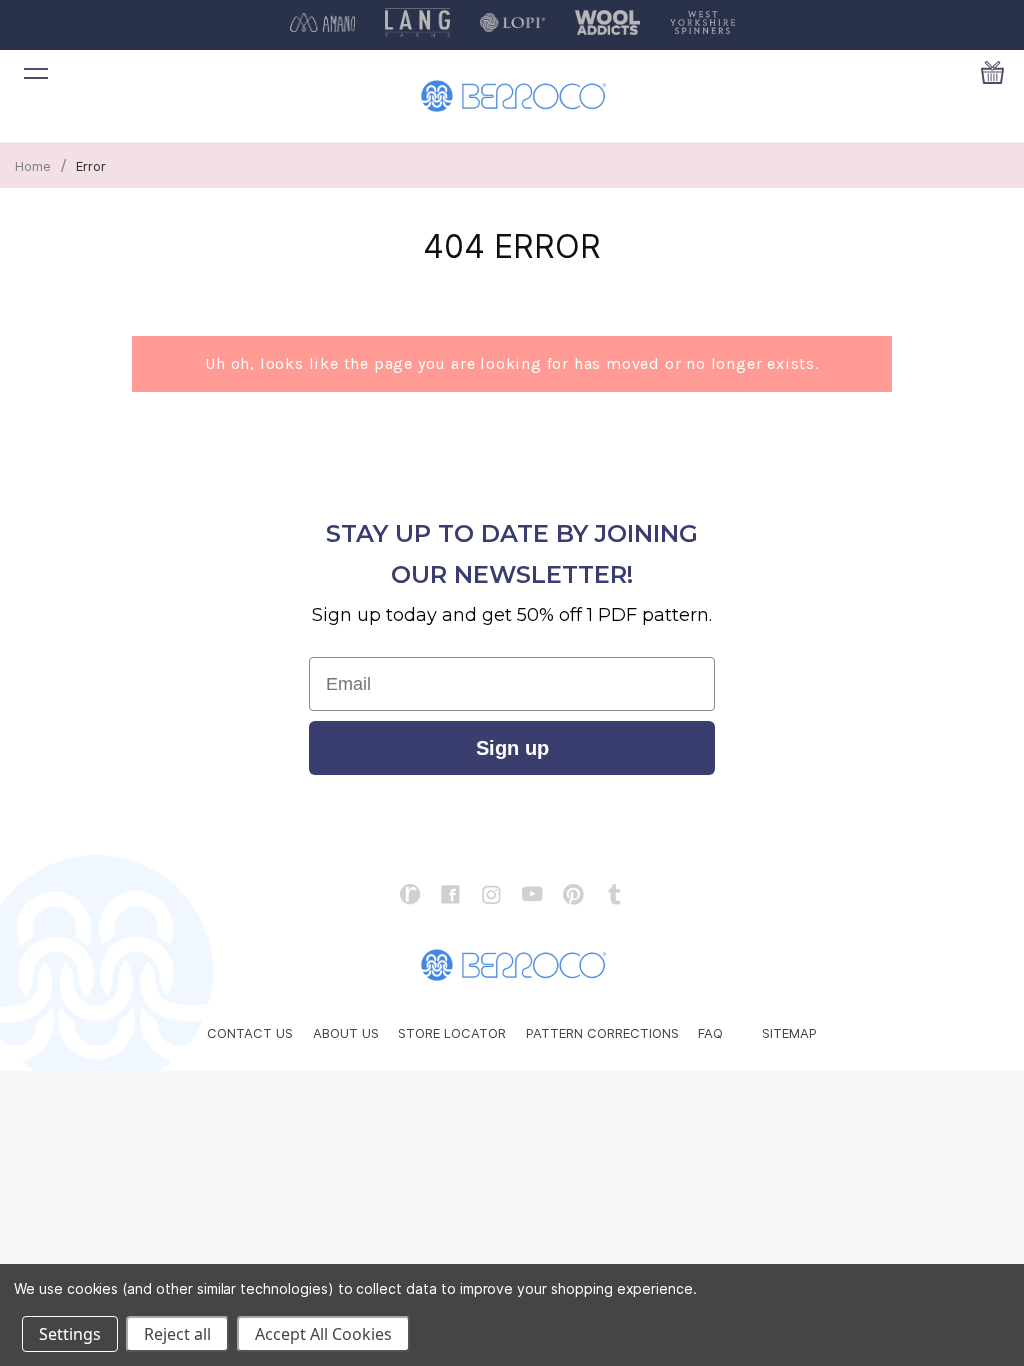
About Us (346, 1033)
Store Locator (452, 1033)
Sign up (512, 748)
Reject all (177, 1334)
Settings (70, 1334)
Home (33, 166)
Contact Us (250, 1033)
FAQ (710, 1033)
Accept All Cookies (323, 1334)
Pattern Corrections (602, 1033)
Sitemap (789, 1033)
